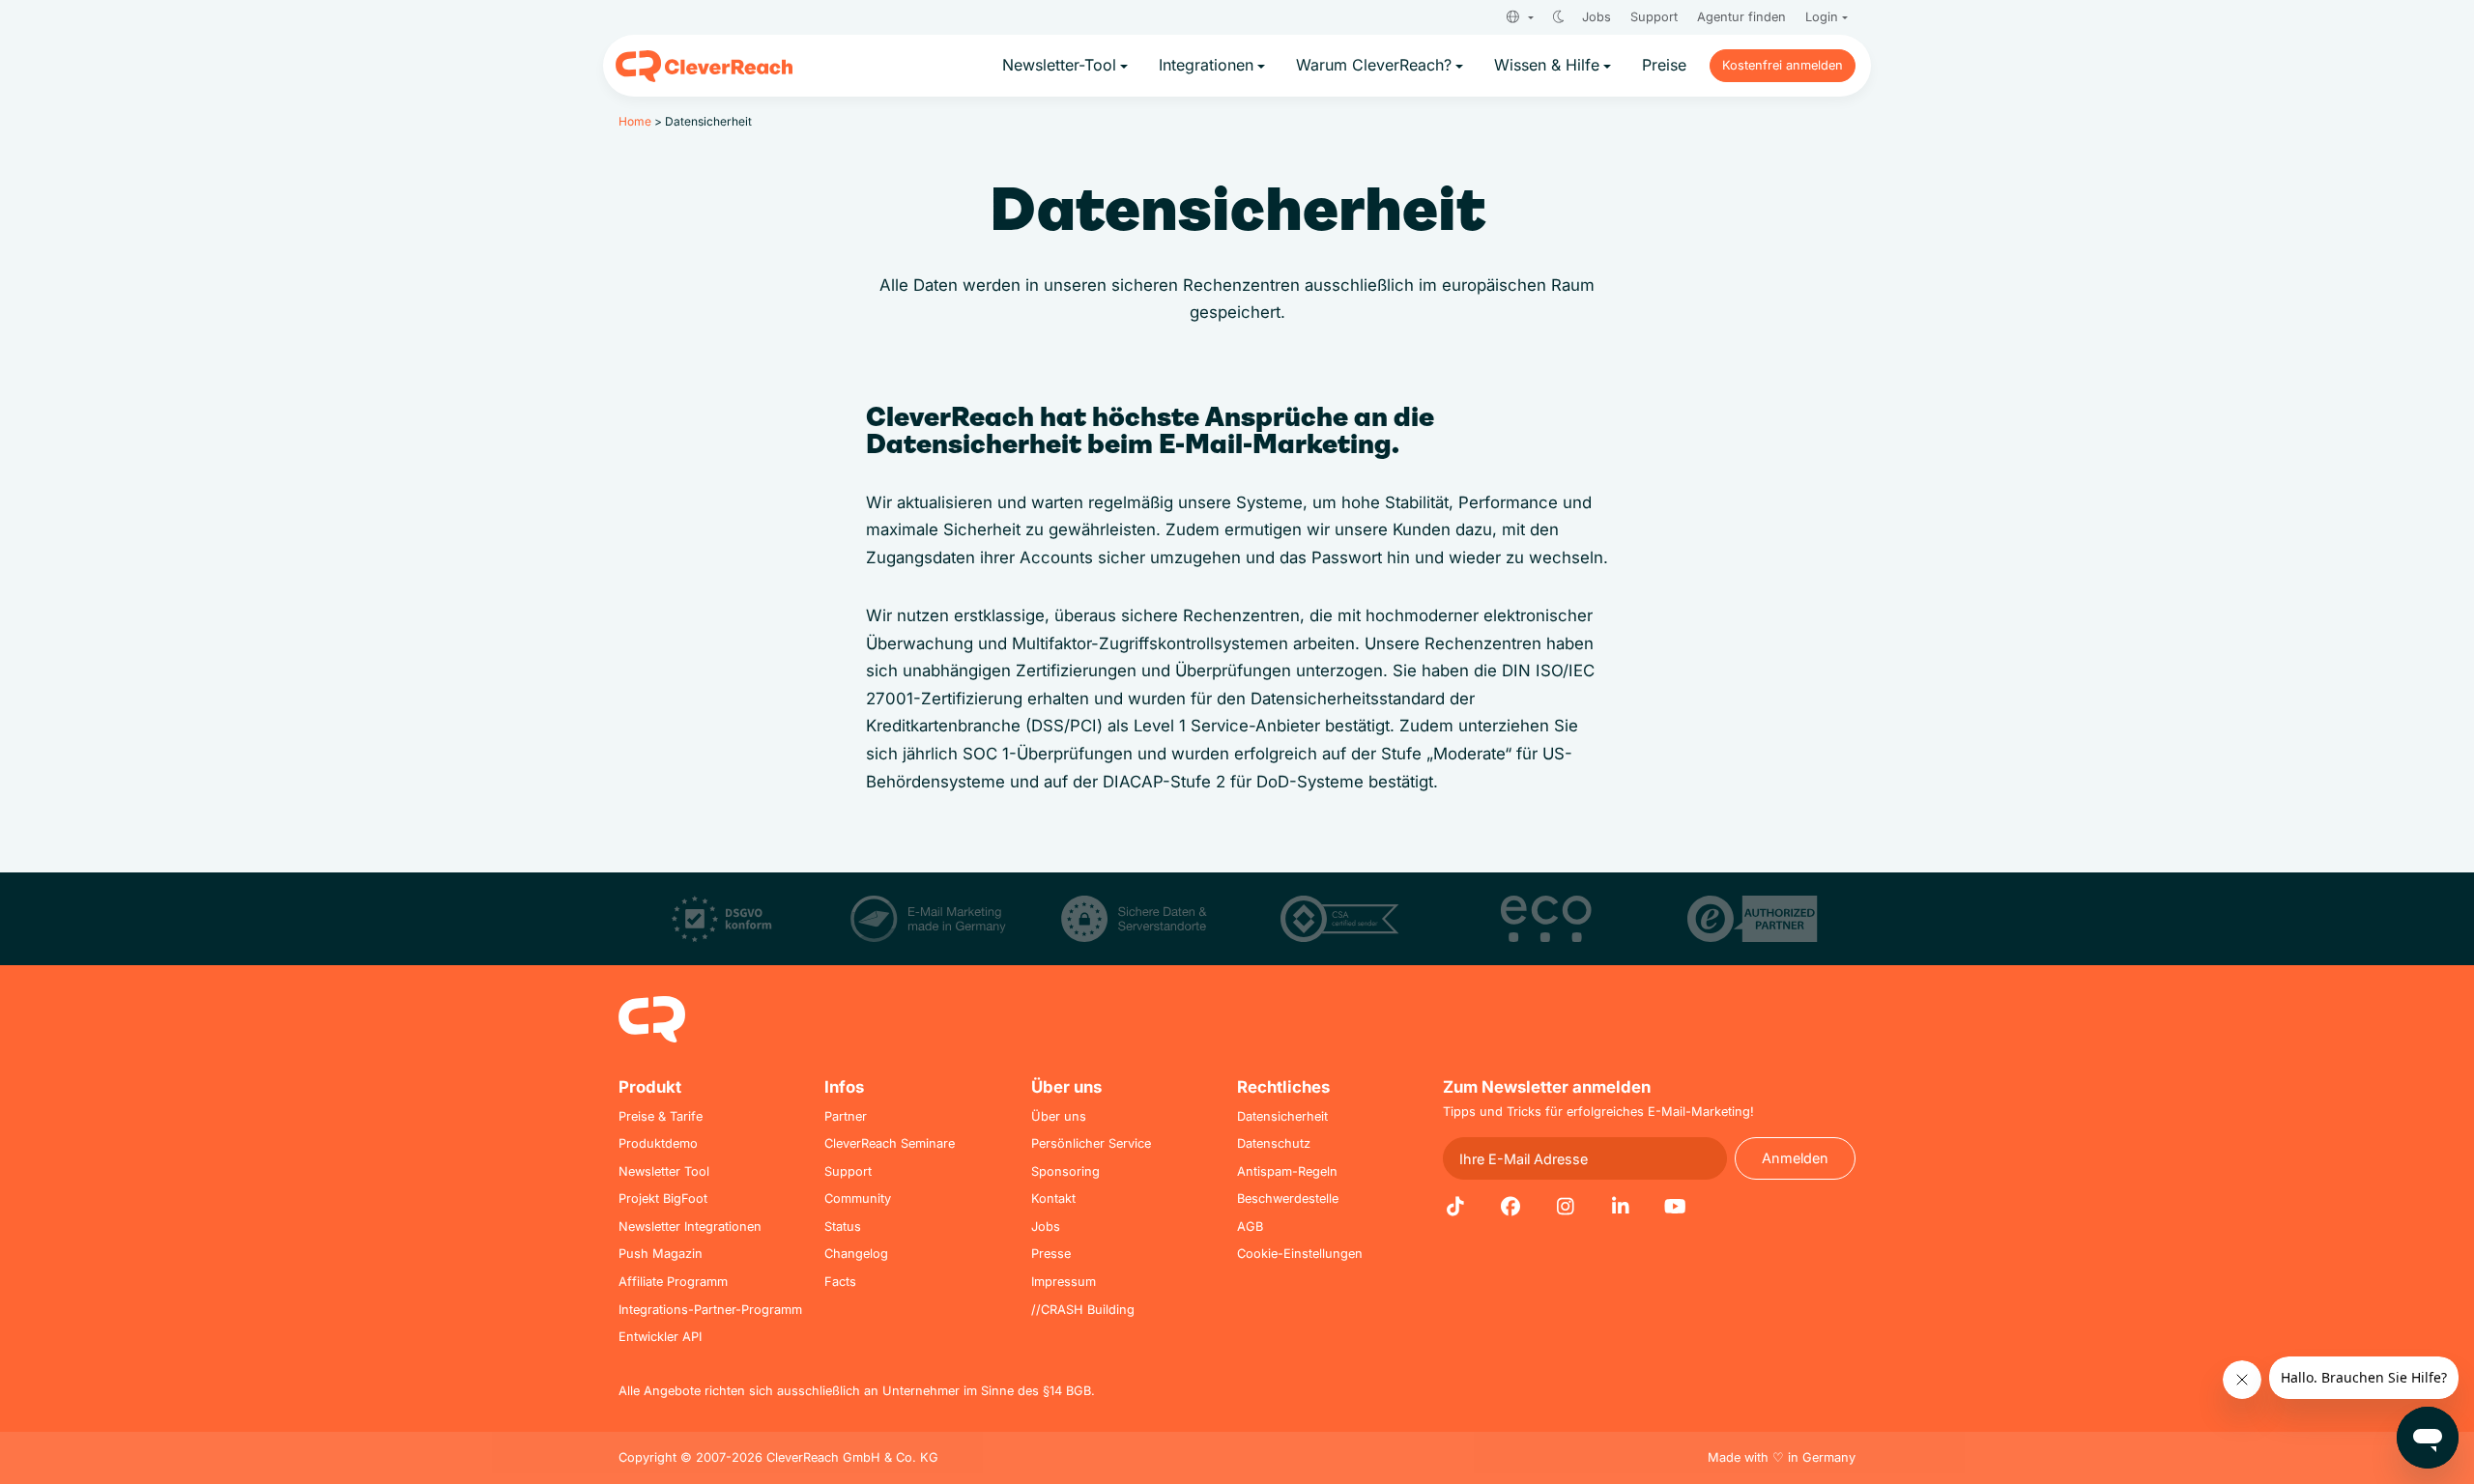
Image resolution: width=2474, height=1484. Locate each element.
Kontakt (1053, 1199)
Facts (840, 1282)
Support (1654, 17)
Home (635, 121)
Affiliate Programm (673, 1282)
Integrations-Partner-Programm (710, 1310)
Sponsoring (1065, 1171)
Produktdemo (658, 1143)
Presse (1051, 1254)
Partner (846, 1116)
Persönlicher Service (1091, 1143)
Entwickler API (660, 1337)
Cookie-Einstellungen (1300, 1254)
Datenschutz (1274, 1143)
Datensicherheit (1282, 1116)
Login (1822, 17)
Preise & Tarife (661, 1116)
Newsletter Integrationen (690, 1227)
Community (858, 1199)
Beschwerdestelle (1288, 1199)
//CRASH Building (1083, 1310)
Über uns (1059, 1116)
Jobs (1597, 17)
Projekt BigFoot (663, 1199)
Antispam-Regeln (1287, 1171)
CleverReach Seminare (890, 1143)
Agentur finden (1741, 17)
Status (843, 1227)
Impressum (1064, 1282)
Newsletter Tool (664, 1171)
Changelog (856, 1254)
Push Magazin (661, 1254)
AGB (1250, 1227)
